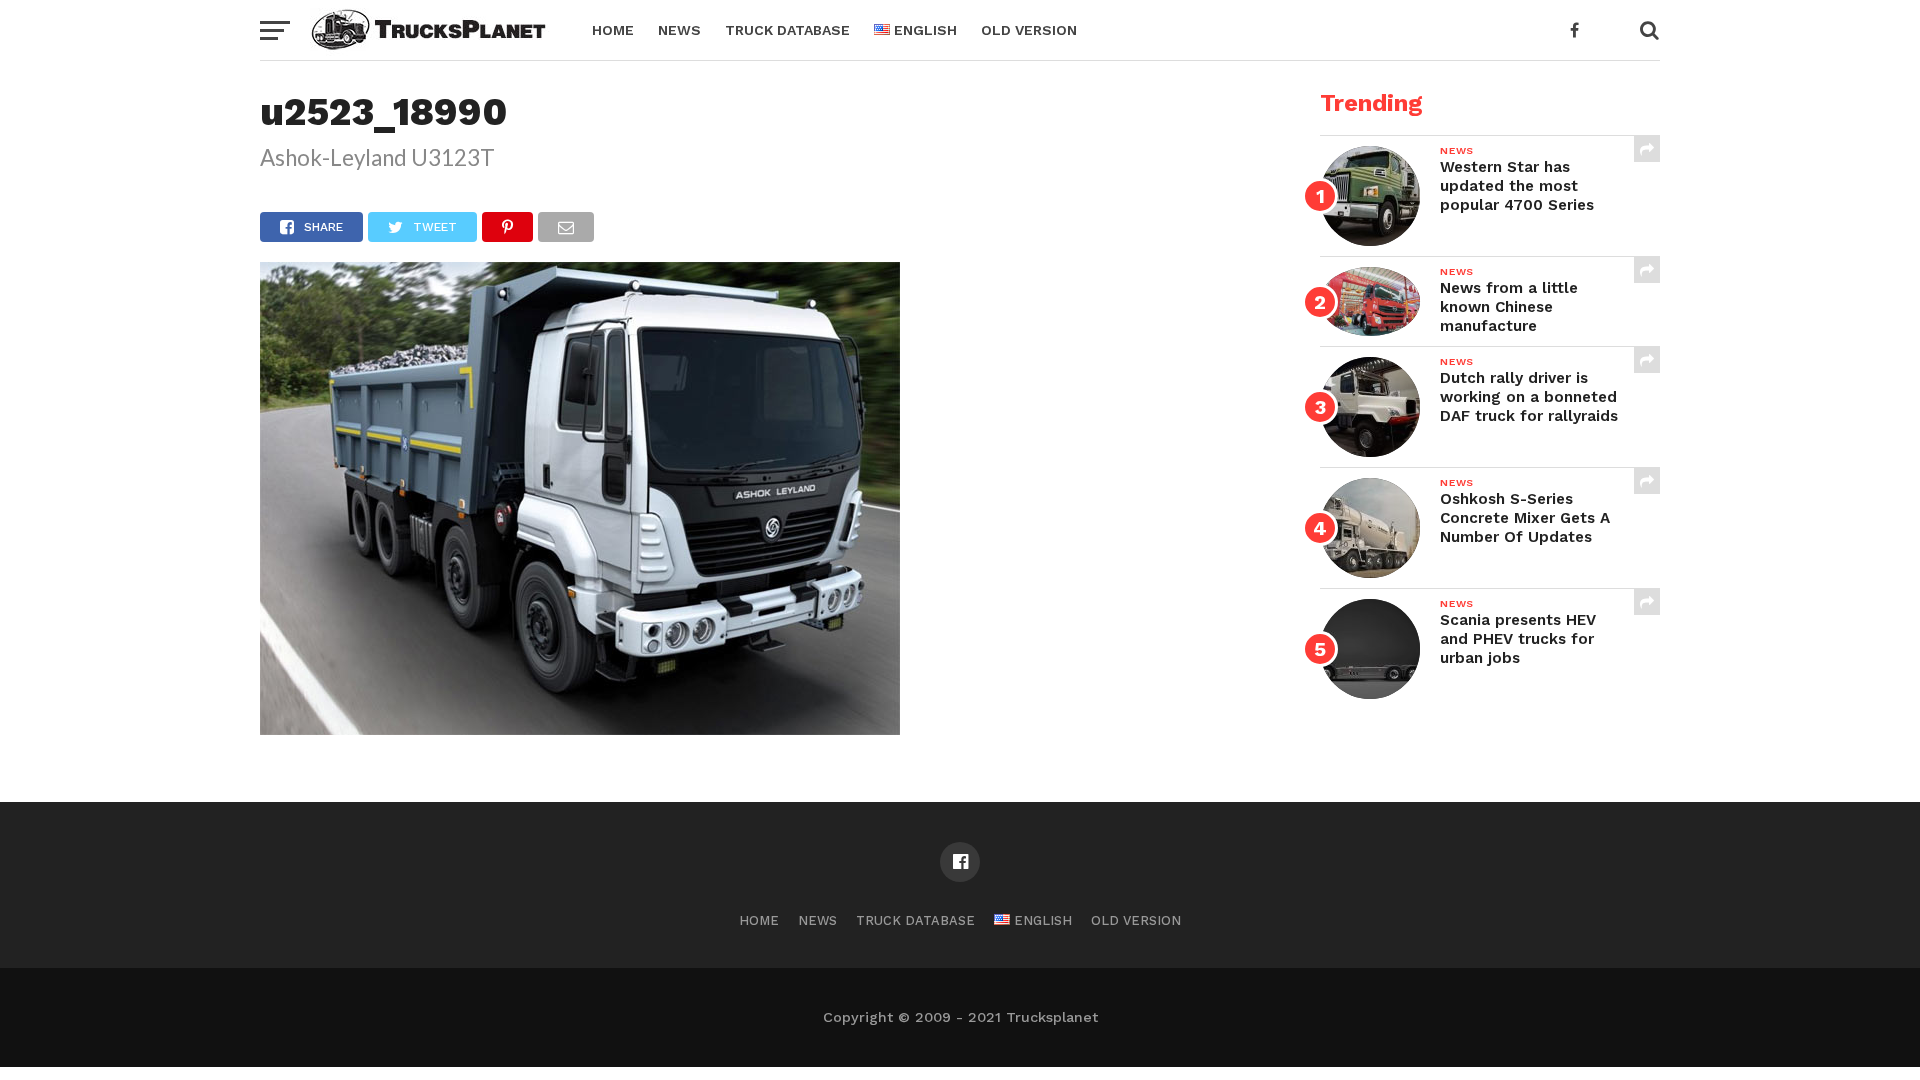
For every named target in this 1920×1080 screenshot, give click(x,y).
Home (613, 30)
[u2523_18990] (580, 728)
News (679, 30)
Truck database (787, 30)
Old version (1029, 30)
